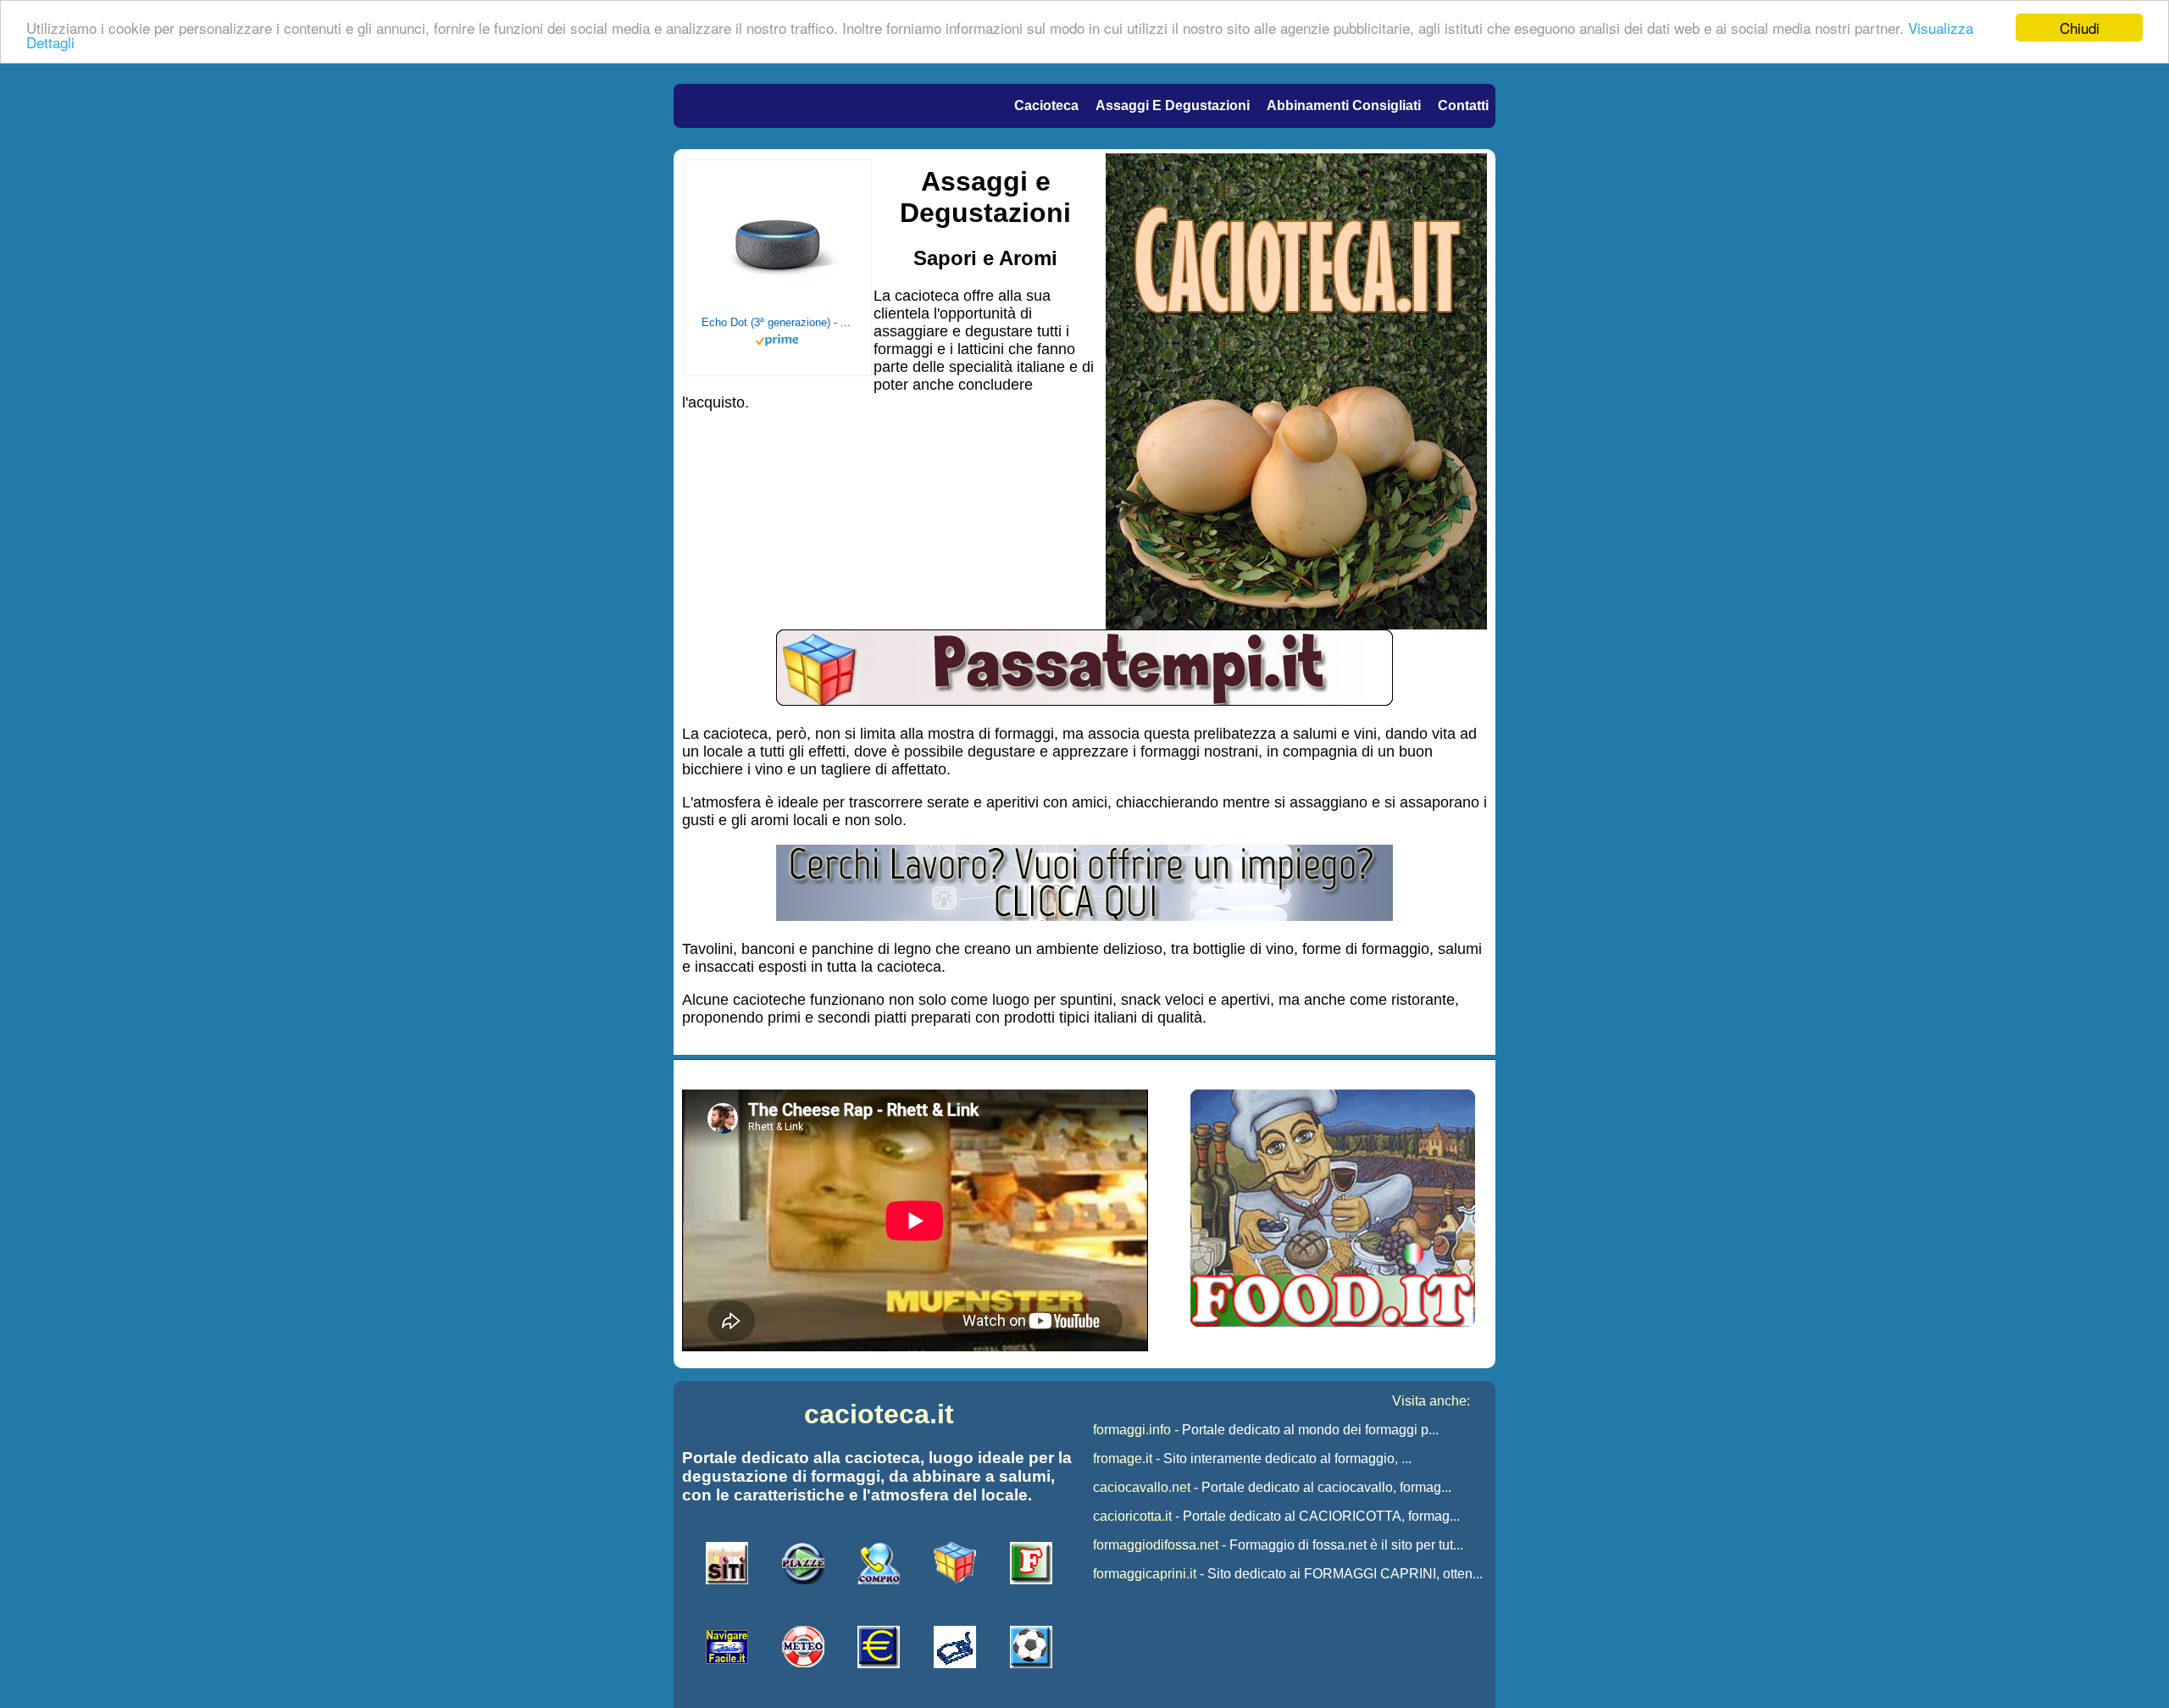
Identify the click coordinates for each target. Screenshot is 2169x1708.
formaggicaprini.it (1145, 1574)
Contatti (1463, 105)
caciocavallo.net (1142, 1487)
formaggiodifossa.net (1156, 1545)
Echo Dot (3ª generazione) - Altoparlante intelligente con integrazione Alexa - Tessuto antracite (778, 322)
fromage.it (1123, 1458)
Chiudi (2080, 28)
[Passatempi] (1084, 701)
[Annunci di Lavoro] (1084, 916)
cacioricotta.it (1132, 1516)
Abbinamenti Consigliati (1344, 105)
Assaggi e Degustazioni (1173, 105)
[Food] (1333, 1322)
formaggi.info (1132, 1430)
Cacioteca (1046, 105)
